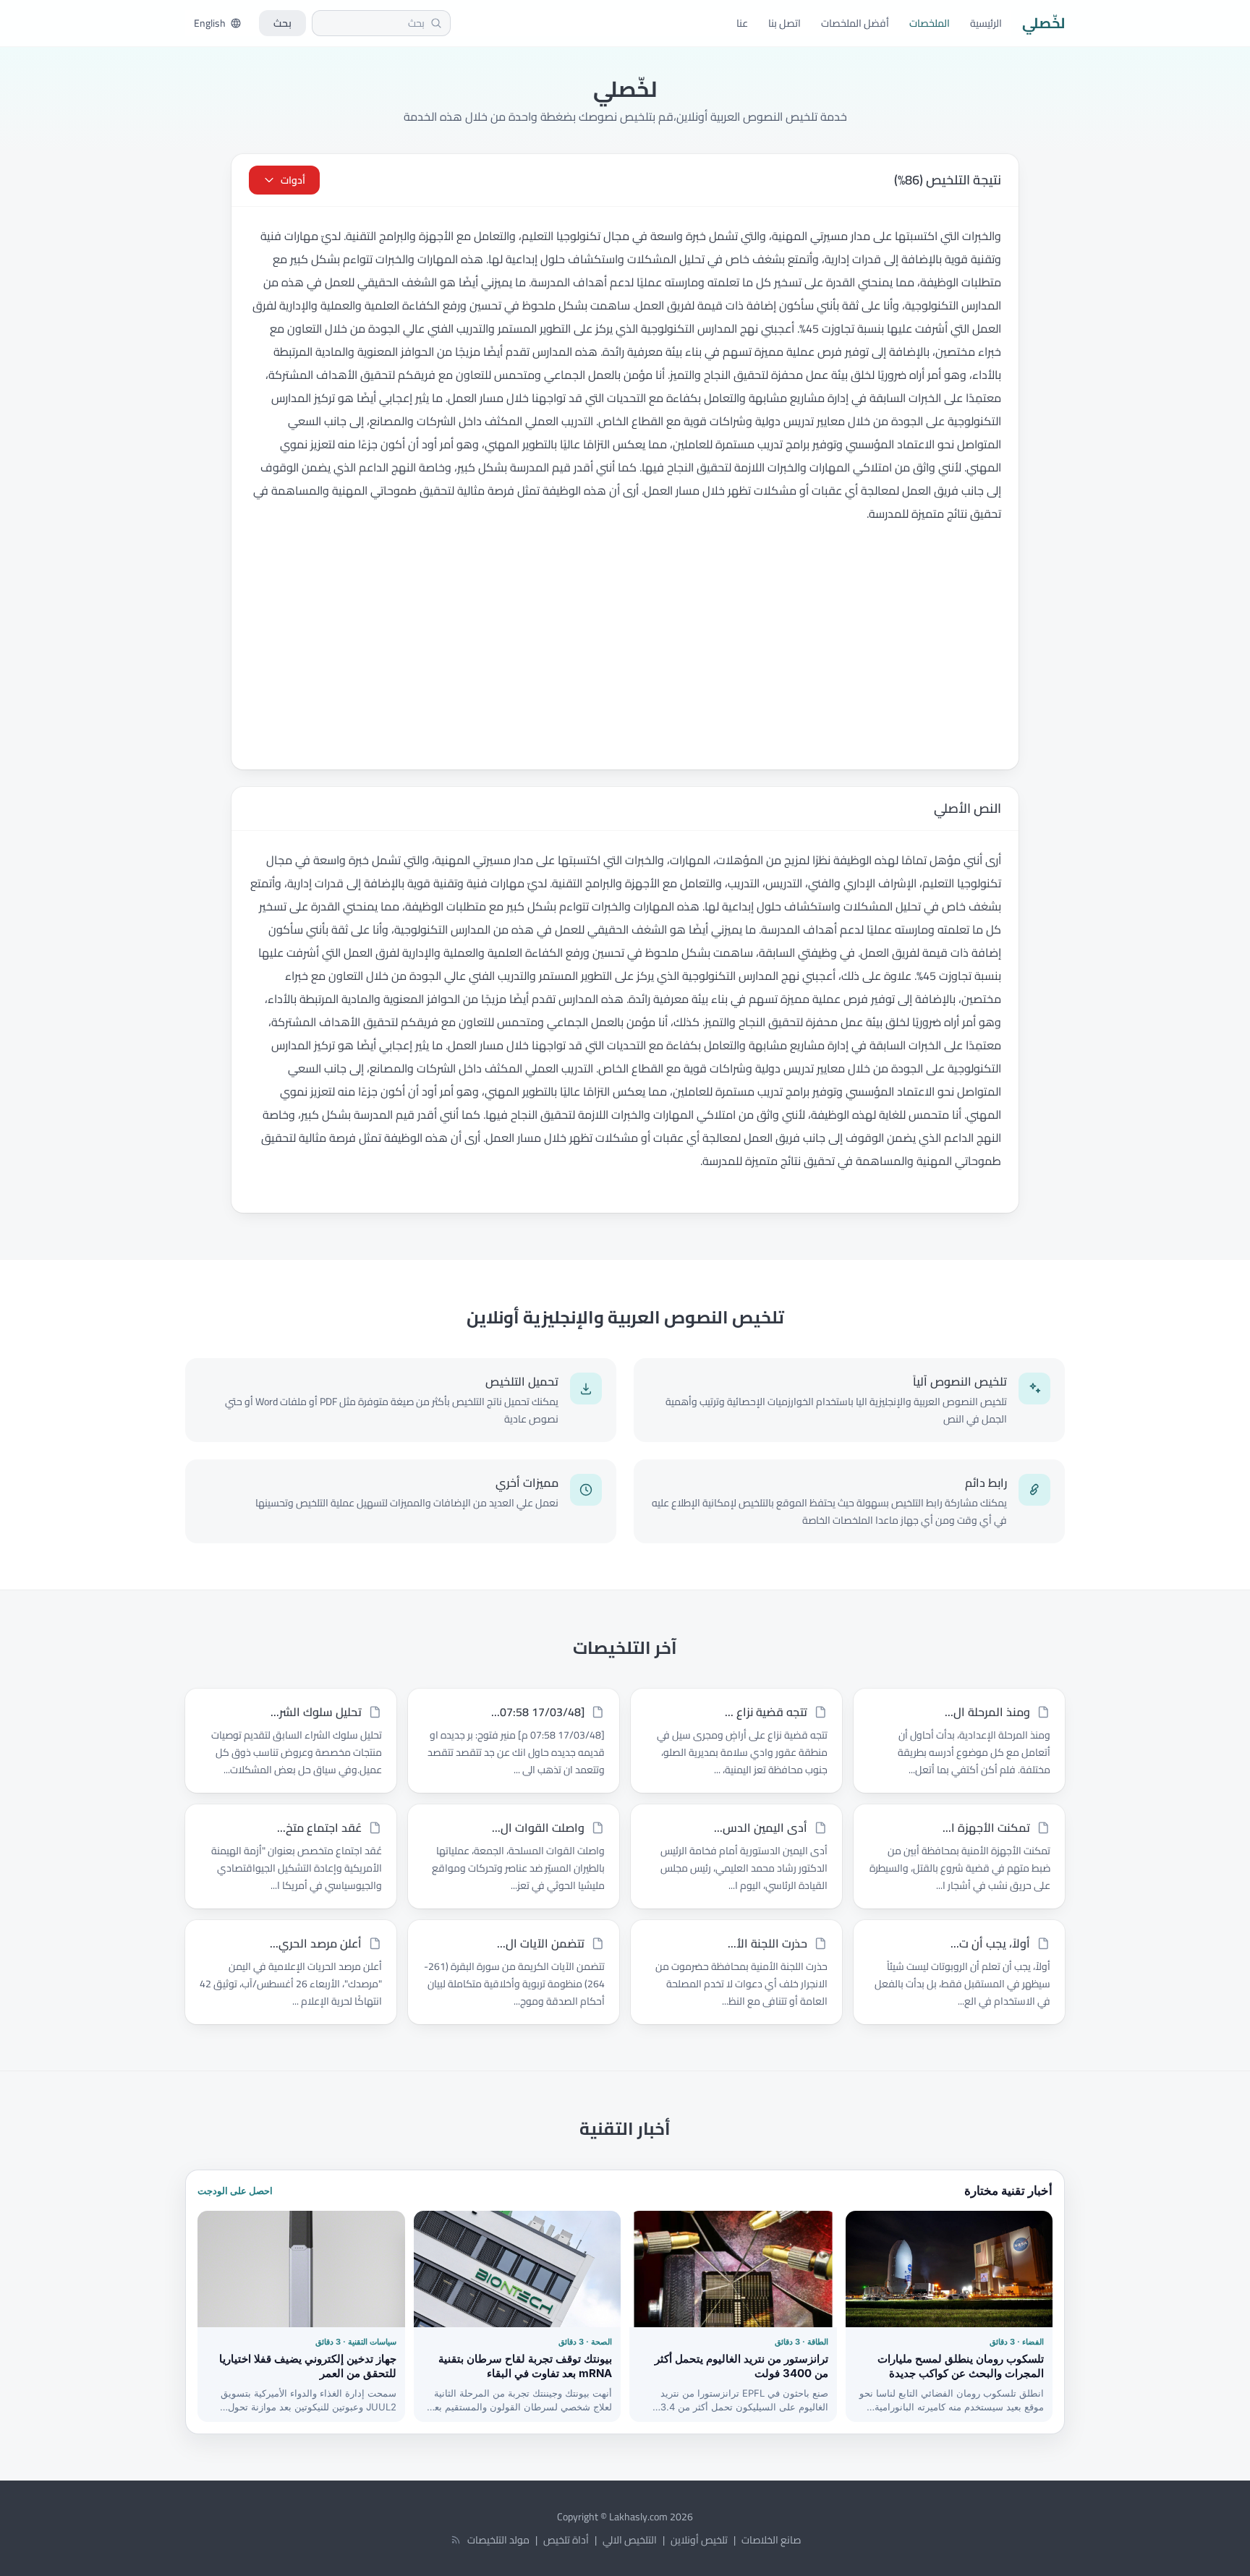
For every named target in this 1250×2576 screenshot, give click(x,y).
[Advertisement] (625, 661)
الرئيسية (986, 23)
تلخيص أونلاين (699, 2540)
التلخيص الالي (630, 2540)
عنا (742, 23)
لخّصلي (1043, 23)
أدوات (293, 180)
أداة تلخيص (566, 2540)
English (210, 23)
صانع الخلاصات (771, 2540)
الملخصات (930, 23)
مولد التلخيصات (498, 2540)
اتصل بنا (785, 23)
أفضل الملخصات (855, 23)
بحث (282, 23)
